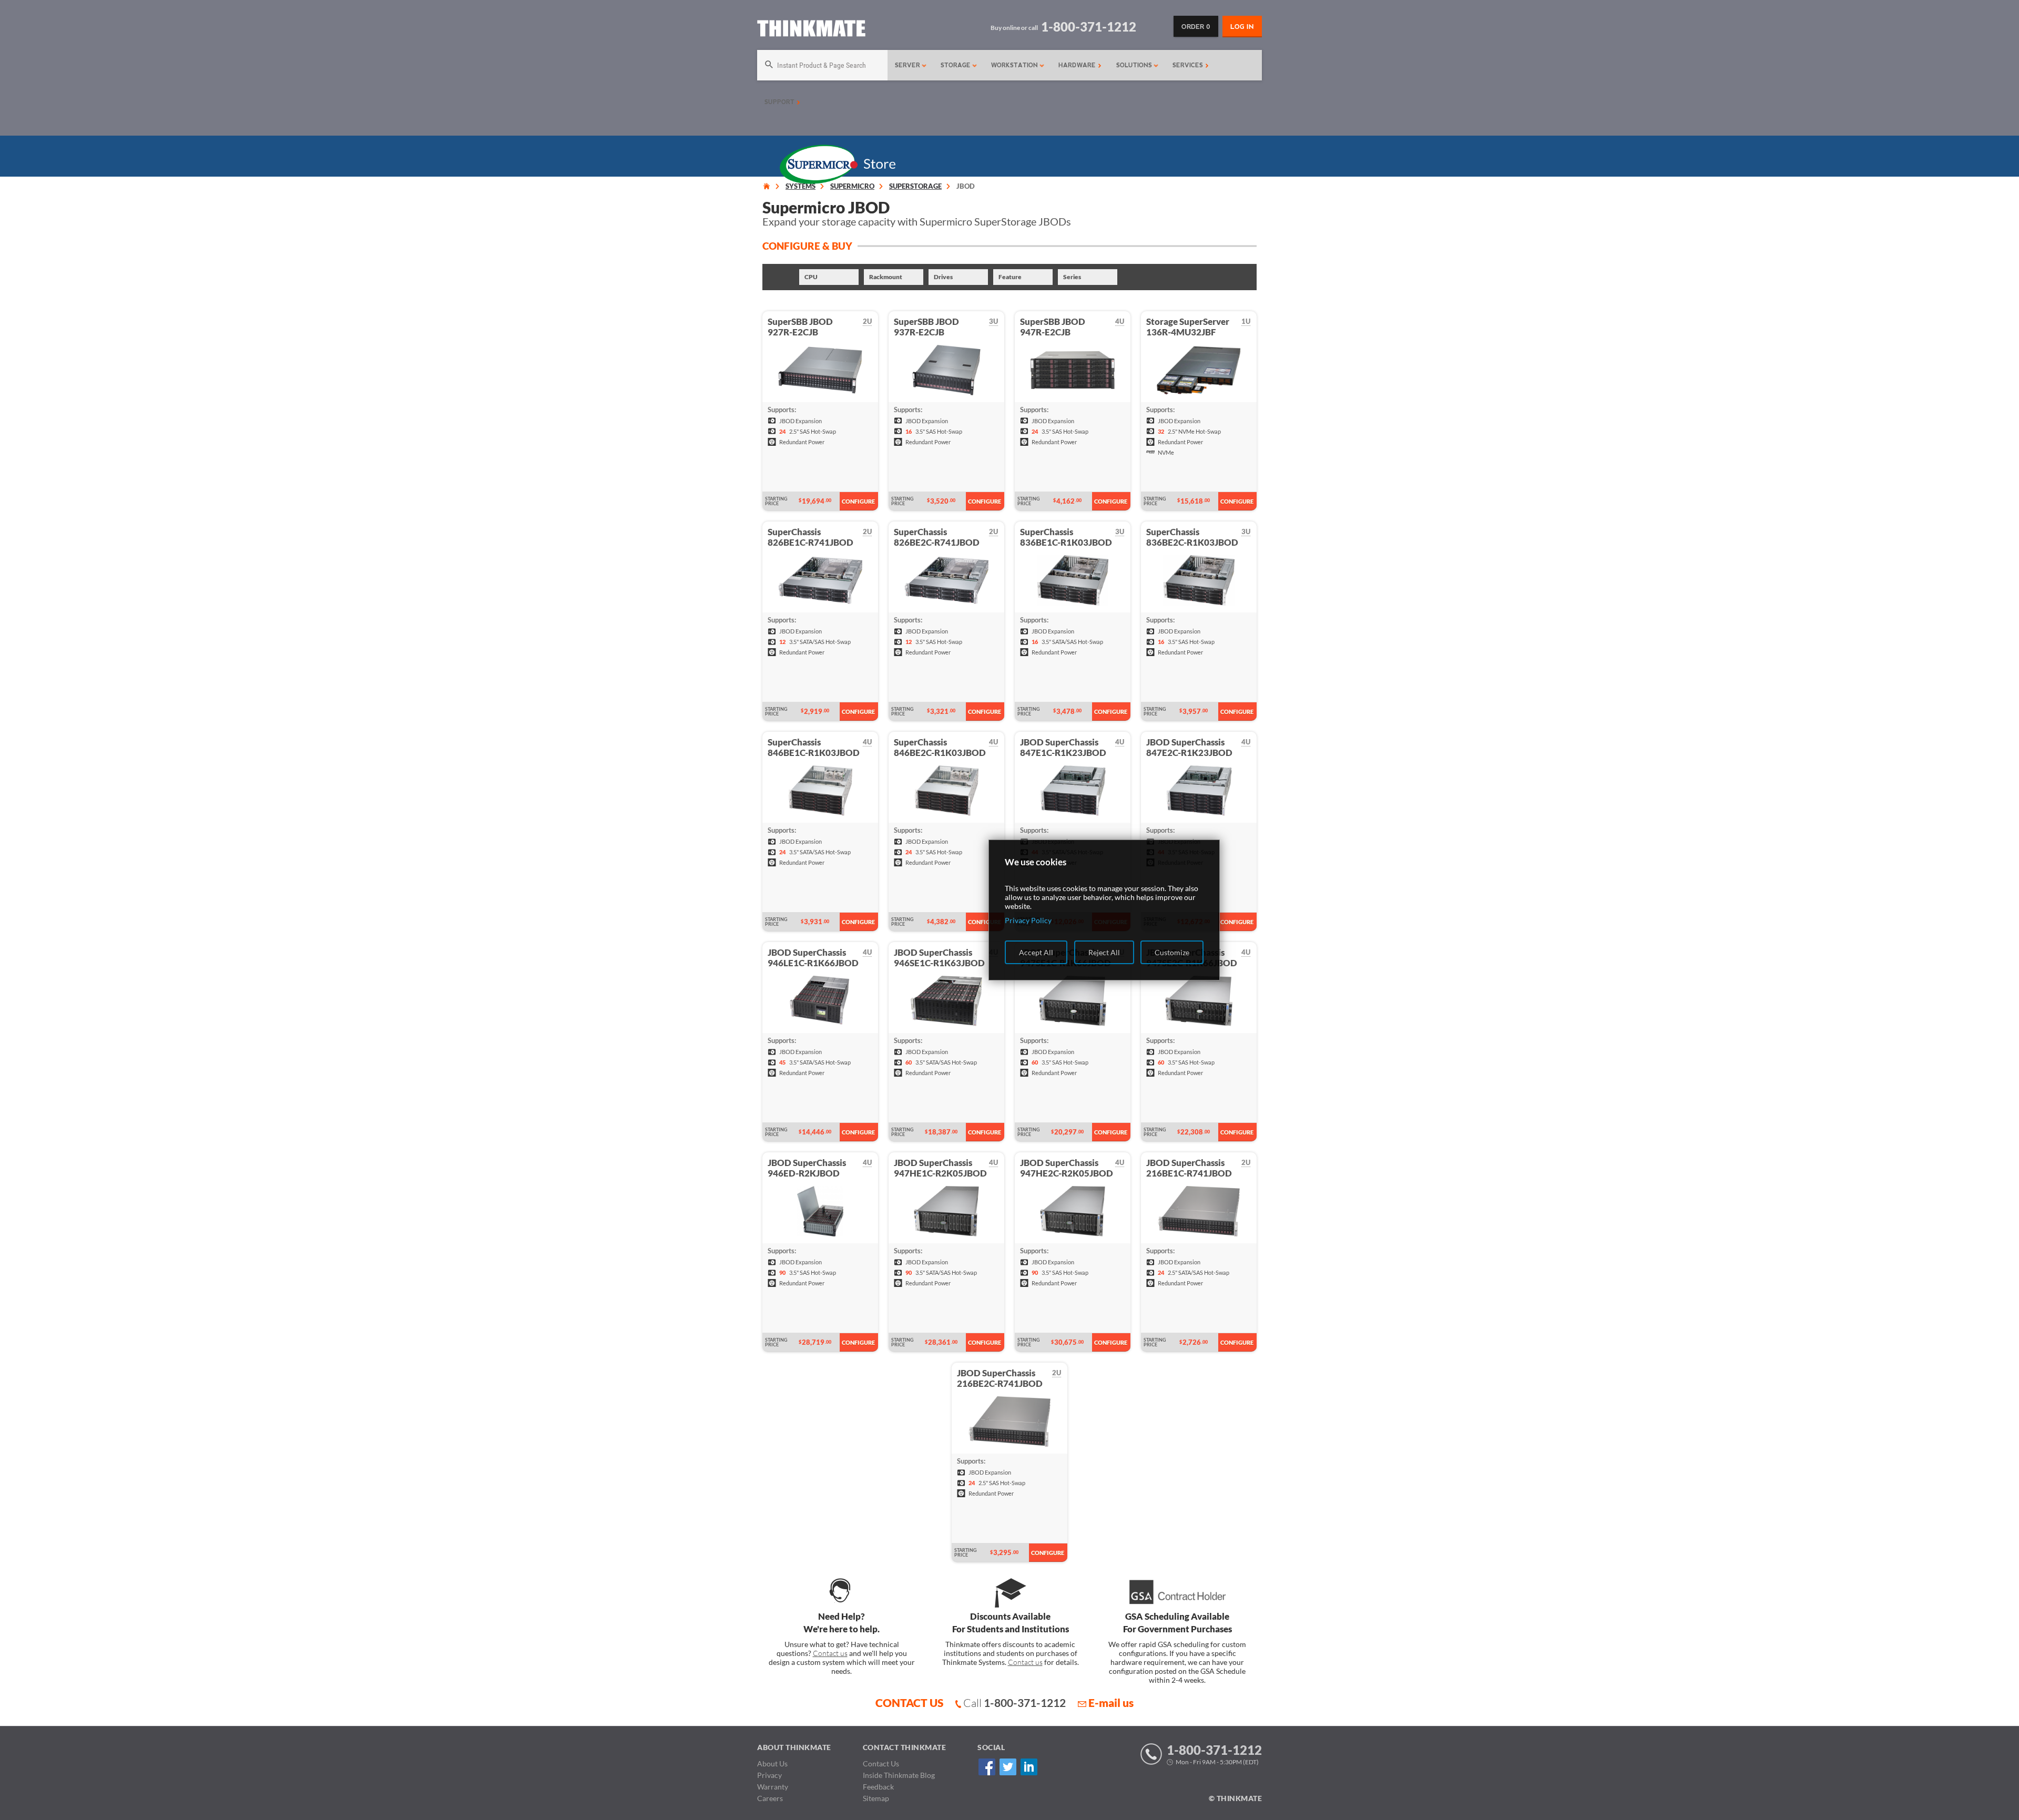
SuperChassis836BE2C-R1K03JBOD (1192, 537)
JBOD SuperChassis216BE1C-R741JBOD (1189, 1168)
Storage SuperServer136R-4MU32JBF (1188, 327)
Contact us (830, 1653)
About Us (772, 1763)
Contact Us (881, 1763)
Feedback (878, 1787)
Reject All (1104, 952)
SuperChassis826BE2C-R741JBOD (937, 537)
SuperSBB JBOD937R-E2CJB (926, 327)
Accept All (1036, 952)
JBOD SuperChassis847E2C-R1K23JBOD (1189, 747)
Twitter (1008, 1767)
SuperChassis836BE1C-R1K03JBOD (1066, 537)
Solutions (1135, 65)
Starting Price (776, 501)
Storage (957, 65)
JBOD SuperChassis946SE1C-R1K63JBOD (939, 958)
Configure (858, 501)
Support (781, 102)
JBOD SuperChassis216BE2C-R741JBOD (1000, 1378)
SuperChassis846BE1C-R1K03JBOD (814, 747)
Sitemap (876, 1798)
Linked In (1029, 1767)
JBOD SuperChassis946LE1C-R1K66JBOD (813, 958)
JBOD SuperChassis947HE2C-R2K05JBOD (1067, 1168)
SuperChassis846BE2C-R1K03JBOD (940, 747)
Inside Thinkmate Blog (899, 1775)
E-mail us (1111, 1703)
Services (1189, 65)
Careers (770, 1798)
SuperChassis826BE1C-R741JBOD (810, 537)
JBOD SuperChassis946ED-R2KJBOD (807, 1168)
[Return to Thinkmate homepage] (811, 30)
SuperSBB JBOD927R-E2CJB (800, 327)
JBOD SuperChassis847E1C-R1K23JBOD (1063, 747)
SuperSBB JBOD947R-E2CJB (1053, 327)
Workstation (1016, 65)
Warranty (773, 1787)
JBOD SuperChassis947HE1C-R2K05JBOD (940, 1168)
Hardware (1078, 65)
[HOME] (767, 186)
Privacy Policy (1028, 920)
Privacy (769, 1775)
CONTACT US (909, 1703)
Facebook (987, 1767)
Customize (1172, 952)
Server (909, 65)
